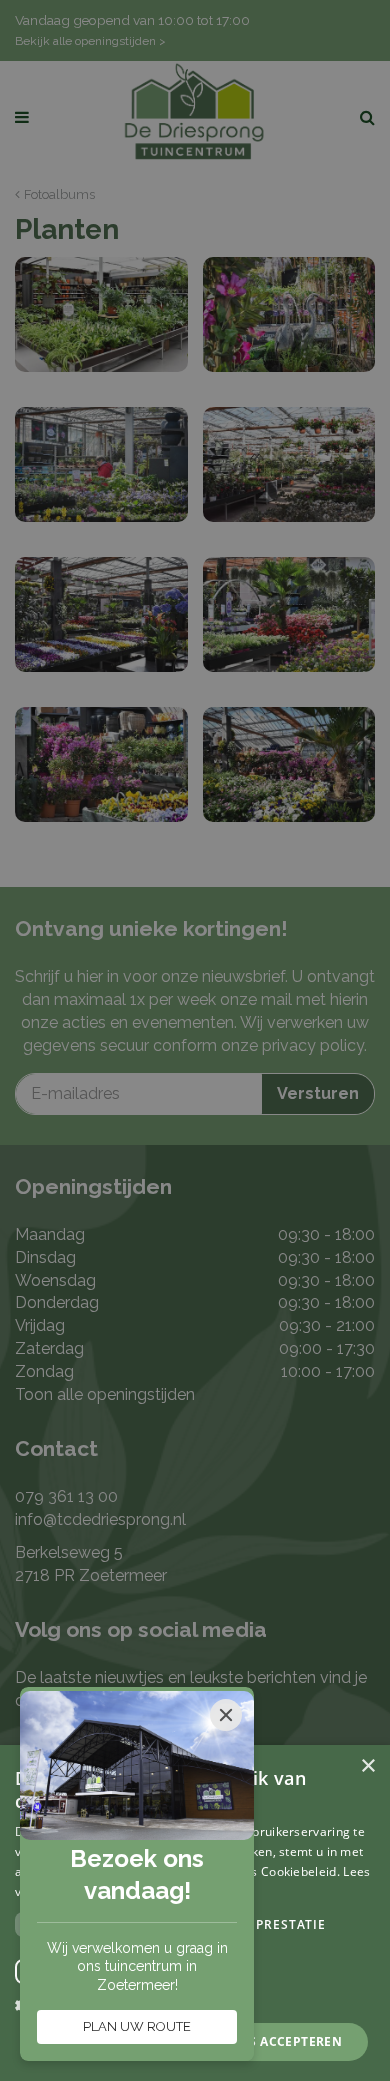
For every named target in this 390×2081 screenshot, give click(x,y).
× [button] (367, 1766)
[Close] (226, 1715)
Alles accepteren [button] (280, 2041)
